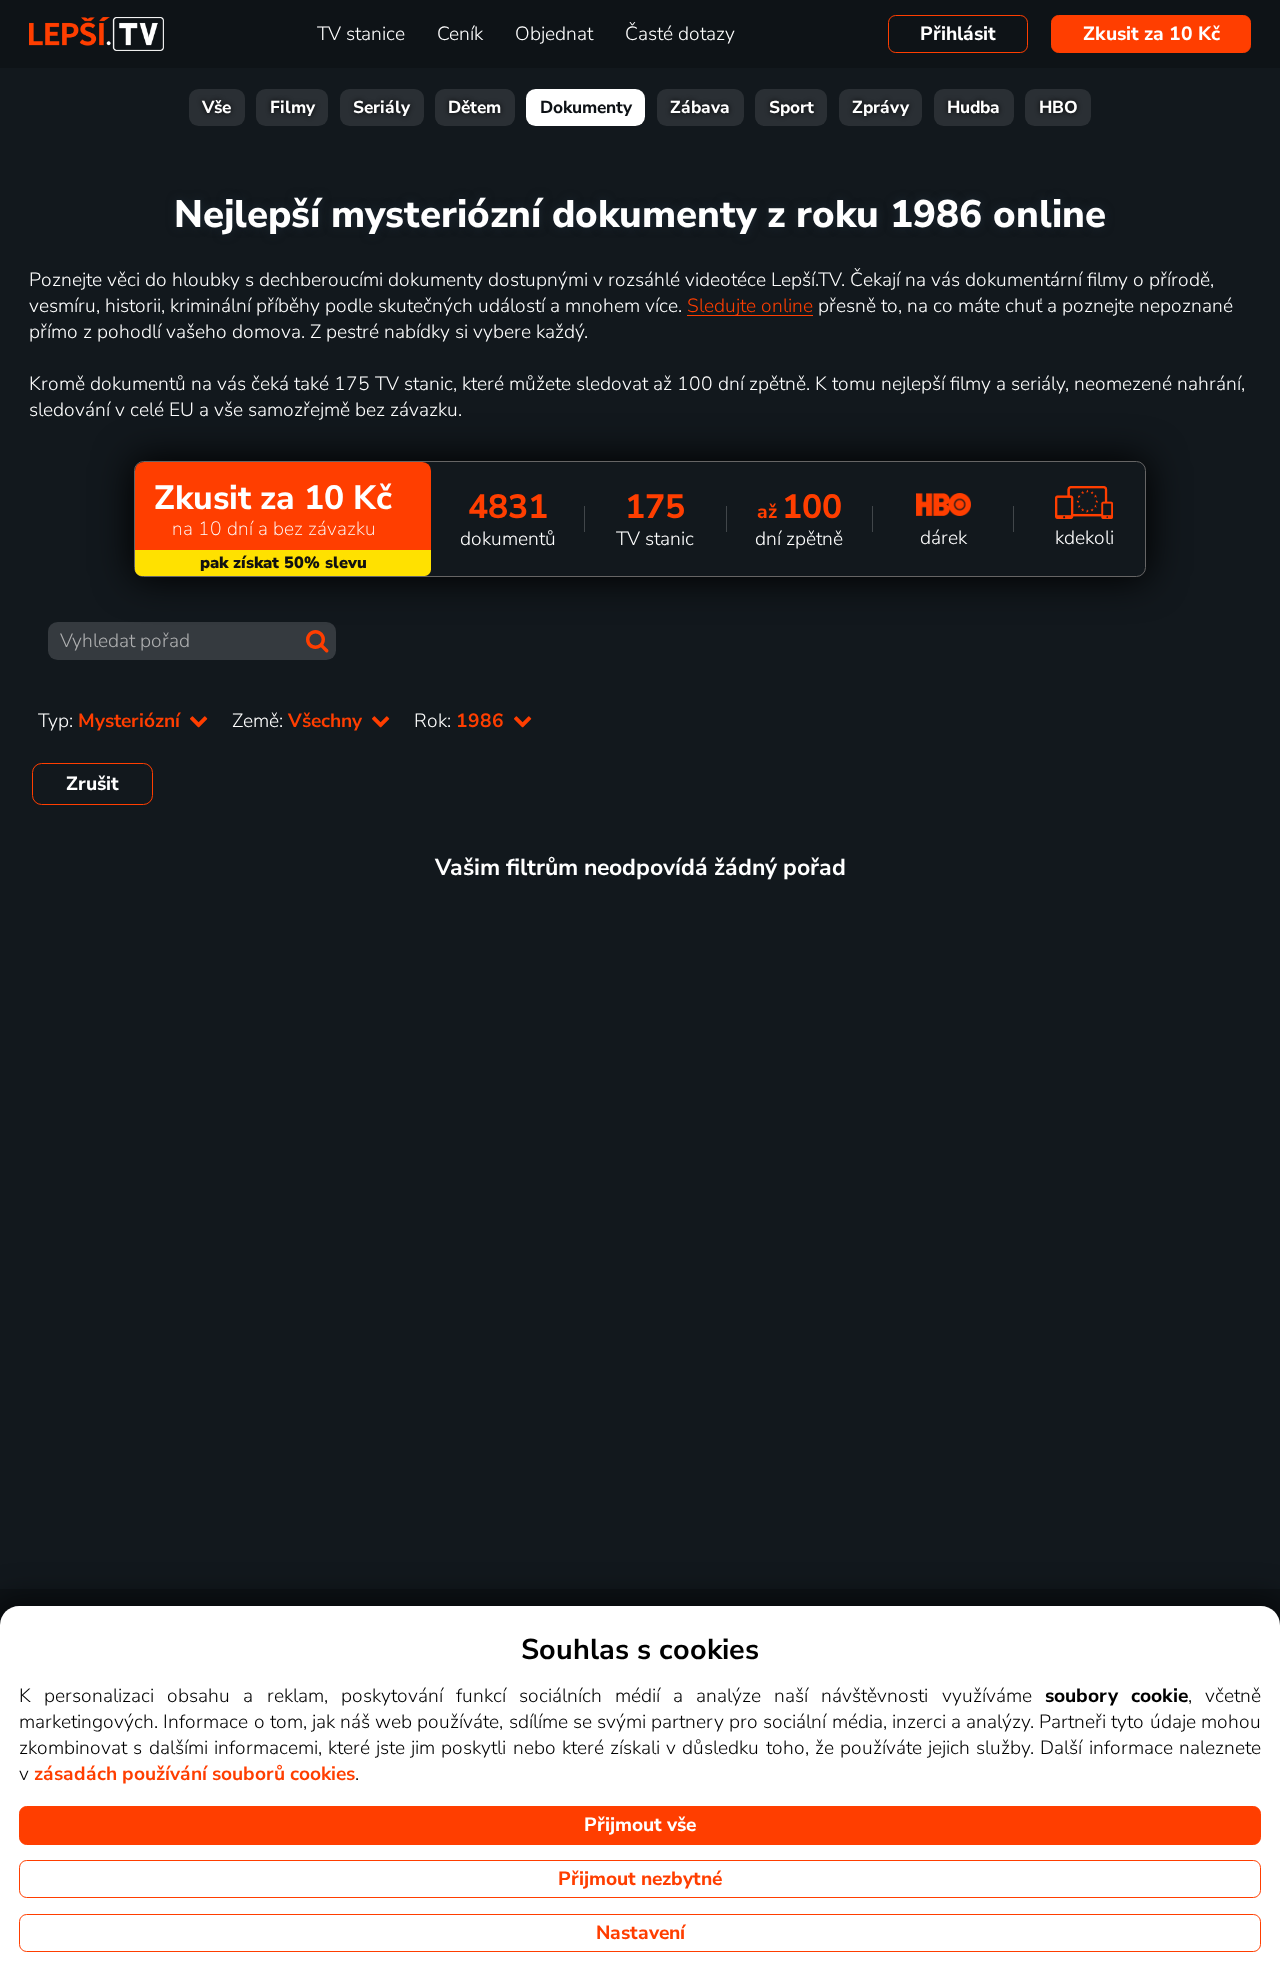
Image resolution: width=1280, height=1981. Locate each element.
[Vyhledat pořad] (317, 641)
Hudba (973, 107)
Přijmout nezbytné (640, 1879)
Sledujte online (750, 306)
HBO (1058, 107)
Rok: (461, 721)
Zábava (700, 107)
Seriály (381, 107)
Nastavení (640, 1933)
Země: (299, 721)
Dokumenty (586, 107)
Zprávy (880, 107)
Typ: (111, 721)
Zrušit (92, 784)
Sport (791, 107)
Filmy (292, 107)
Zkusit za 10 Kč (1151, 34)
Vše (216, 107)
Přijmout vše (640, 1825)
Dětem (474, 107)
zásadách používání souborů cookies (194, 1774)
